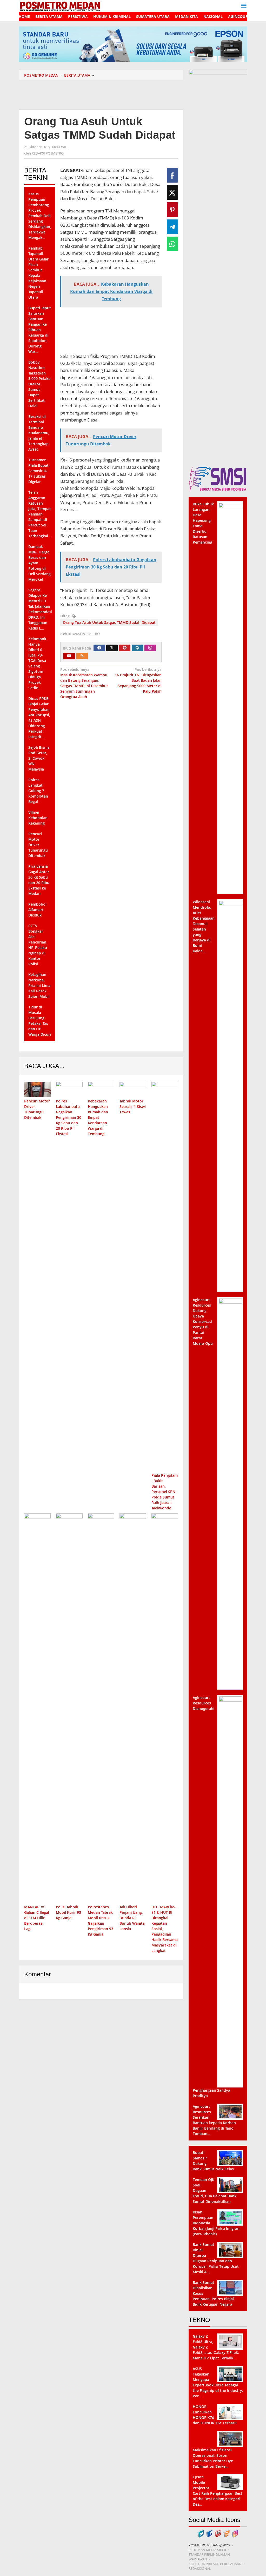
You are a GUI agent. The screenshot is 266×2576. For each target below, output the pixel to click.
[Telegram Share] (172, 227)
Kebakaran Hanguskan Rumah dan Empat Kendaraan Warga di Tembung (98, 1117)
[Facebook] (99, 648)
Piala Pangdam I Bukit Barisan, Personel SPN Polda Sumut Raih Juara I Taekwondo (165, 1492)
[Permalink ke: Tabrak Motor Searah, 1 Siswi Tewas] (133, 1089)
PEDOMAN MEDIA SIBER (207, 2550)
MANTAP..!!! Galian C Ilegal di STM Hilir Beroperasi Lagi (37, 1918)
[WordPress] (137, 648)
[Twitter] (112, 648)
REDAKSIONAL (200, 2568)
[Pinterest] (125, 648)
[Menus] (244, 6)
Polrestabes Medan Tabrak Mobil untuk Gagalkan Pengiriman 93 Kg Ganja (101, 1921)
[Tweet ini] (172, 192)
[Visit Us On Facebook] (209, 2533)
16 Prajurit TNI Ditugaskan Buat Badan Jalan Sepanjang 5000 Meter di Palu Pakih (138, 680)
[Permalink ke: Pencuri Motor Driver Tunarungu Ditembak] (37, 1089)
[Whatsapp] (172, 244)
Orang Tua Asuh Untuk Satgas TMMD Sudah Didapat (109, 622)
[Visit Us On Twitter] (201, 2533)
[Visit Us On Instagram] (235, 2533)
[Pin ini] (172, 210)
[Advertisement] (113, 94)
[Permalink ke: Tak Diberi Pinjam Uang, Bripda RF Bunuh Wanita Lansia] (133, 1708)
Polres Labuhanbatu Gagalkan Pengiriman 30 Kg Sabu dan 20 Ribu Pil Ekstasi (69, 1117)
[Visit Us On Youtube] (218, 2533)
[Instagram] (150, 648)
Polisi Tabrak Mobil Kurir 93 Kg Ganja (68, 1912)
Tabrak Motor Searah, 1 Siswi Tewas (133, 1106)
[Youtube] (69, 656)
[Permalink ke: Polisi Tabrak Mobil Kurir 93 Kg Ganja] (69, 1708)
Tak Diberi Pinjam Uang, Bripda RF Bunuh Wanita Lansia (132, 1918)
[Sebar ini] (172, 175)
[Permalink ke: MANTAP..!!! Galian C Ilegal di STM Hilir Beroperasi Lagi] (37, 1708)
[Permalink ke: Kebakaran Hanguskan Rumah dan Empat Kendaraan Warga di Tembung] (101, 1089)
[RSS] (82, 656)
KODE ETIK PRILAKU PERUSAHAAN (215, 2564)
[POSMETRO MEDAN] (60, 6)
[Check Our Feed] (226, 2533)
